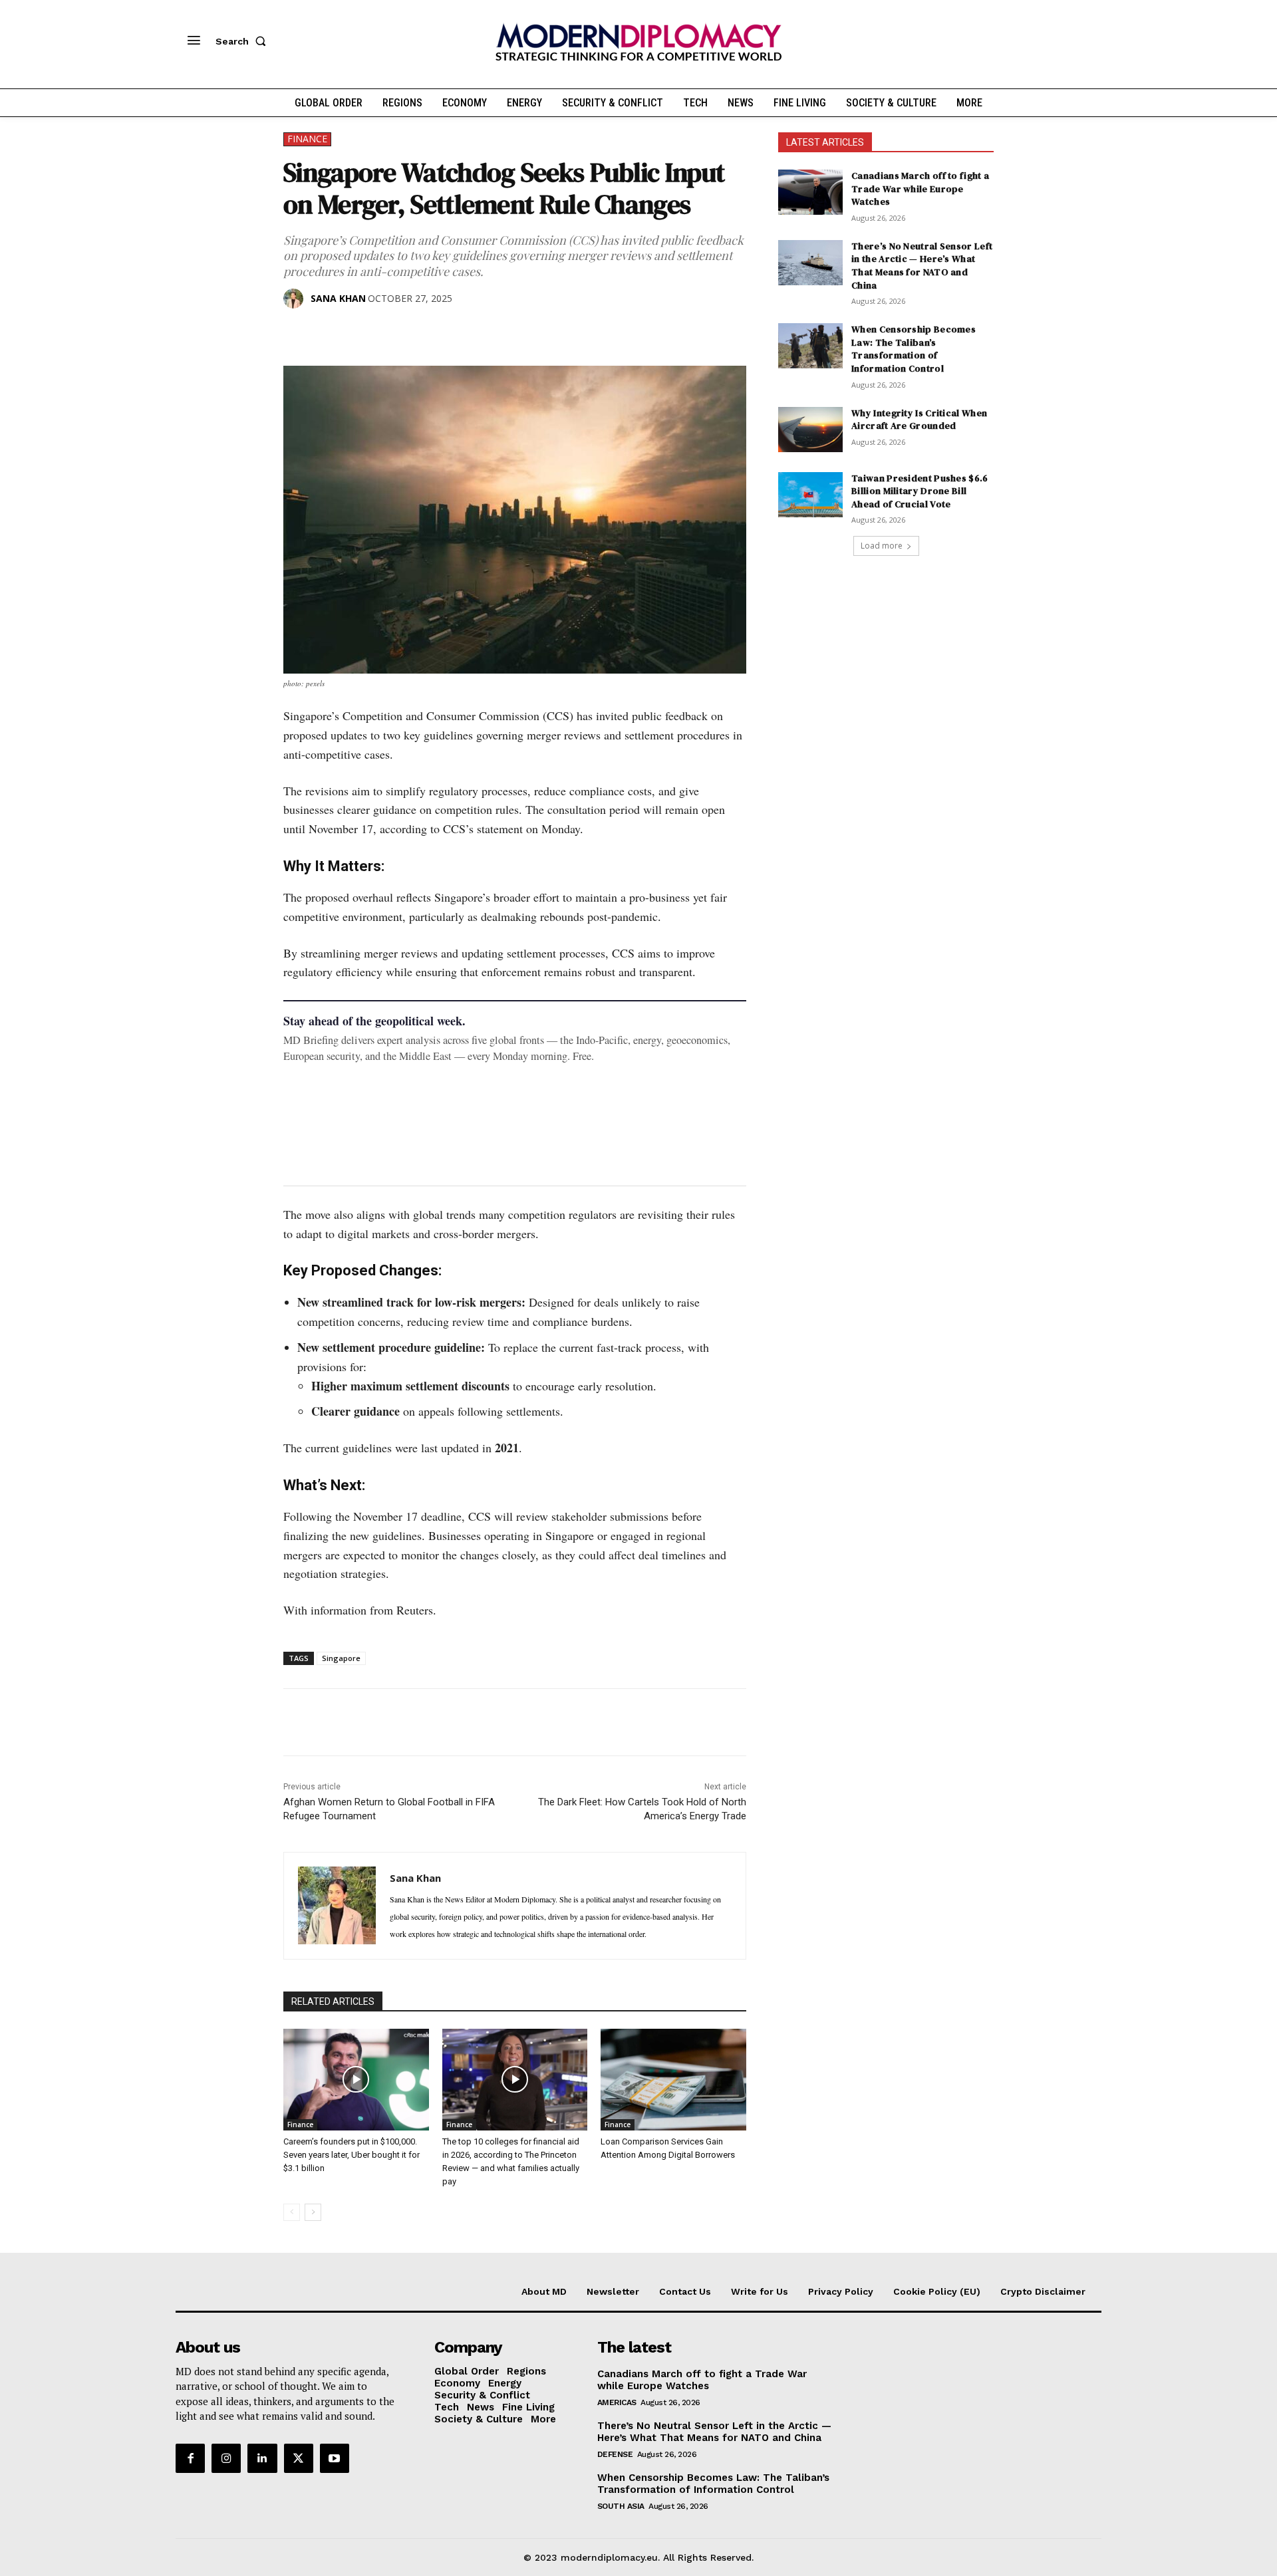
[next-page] (313, 2212)
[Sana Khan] (296, 299)
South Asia (621, 2506)
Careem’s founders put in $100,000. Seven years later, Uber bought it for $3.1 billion (352, 2155)
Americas (617, 2402)
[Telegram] (450, 332)
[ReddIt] (419, 332)
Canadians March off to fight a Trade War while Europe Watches (920, 189)
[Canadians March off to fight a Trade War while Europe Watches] (810, 192)
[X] (327, 332)
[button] (243, 41)
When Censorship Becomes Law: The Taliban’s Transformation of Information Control (914, 349)
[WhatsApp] (358, 332)
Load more (882, 546)
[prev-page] (292, 2212)
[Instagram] (226, 2458)
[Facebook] (297, 332)
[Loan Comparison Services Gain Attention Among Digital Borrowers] (673, 2080)
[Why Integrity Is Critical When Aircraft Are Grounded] (810, 430)
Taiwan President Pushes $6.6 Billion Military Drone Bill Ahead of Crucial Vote (920, 491)
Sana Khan (338, 298)
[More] (481, 332)
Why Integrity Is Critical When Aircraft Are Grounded (919, 420)
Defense (615, 2454)
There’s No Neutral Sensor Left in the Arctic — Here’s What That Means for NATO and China (922, 266)
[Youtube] (335, 2458)
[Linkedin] (388, 332)
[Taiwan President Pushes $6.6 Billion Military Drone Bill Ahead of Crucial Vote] (810, 495)
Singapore (341, 1658)
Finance (307, 139)
